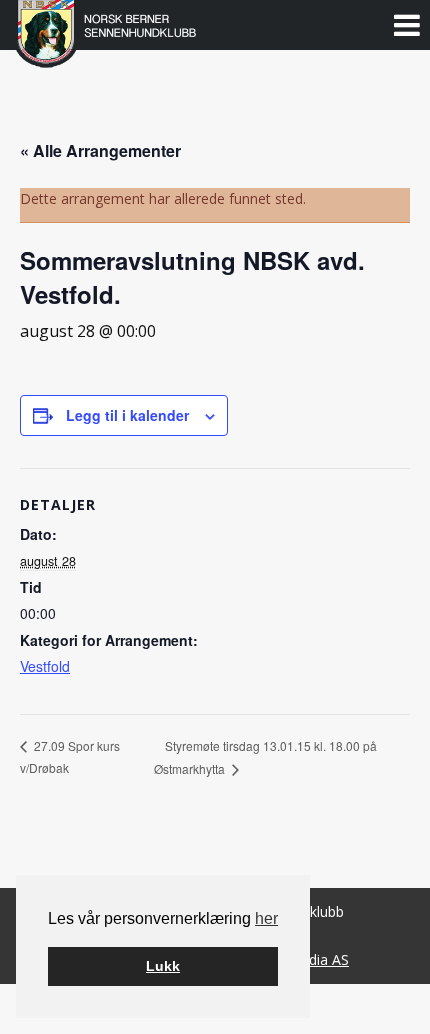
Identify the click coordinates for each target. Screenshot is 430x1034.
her (266, 918)
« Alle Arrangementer (100, 150)
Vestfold (45, 666)
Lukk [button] (163, 966)
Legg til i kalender (127, 415)
